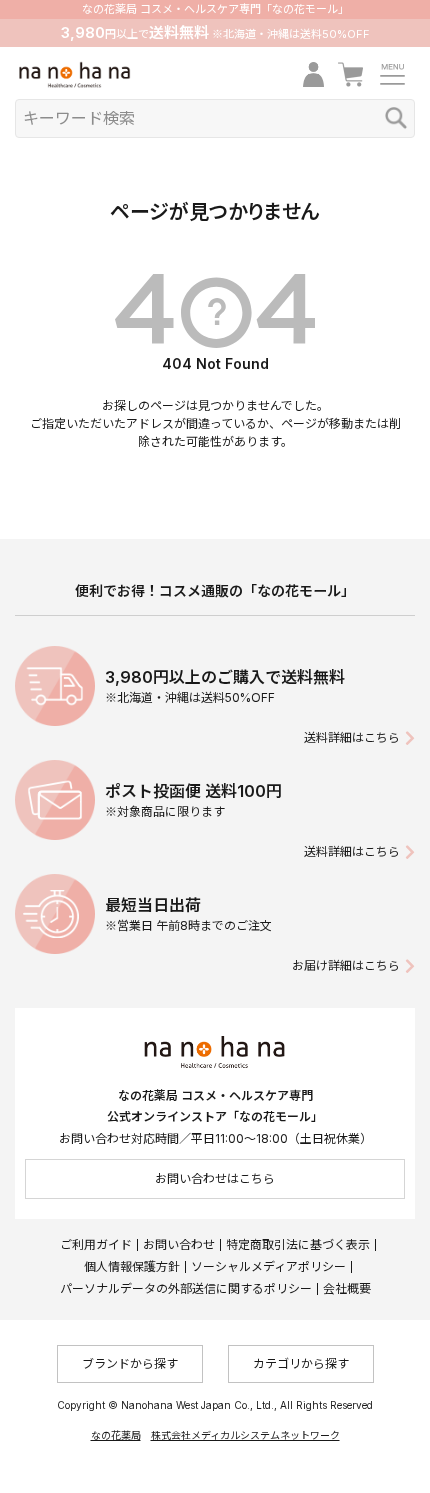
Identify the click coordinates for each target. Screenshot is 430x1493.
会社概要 (347, 1288)
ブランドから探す (130, 1363)
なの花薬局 (116, 1435)
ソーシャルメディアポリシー (268, 1266)
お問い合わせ (179, 1244)
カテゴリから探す (301, 1363)
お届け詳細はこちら (346, 965)
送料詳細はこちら (352, 737)
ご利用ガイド (96, 1244)
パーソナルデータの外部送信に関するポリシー (186, 1288)
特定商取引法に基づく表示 (298, 1244)
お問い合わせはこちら (215, 1178)
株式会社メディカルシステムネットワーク (245, 1435)
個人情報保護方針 (132, 1266)
